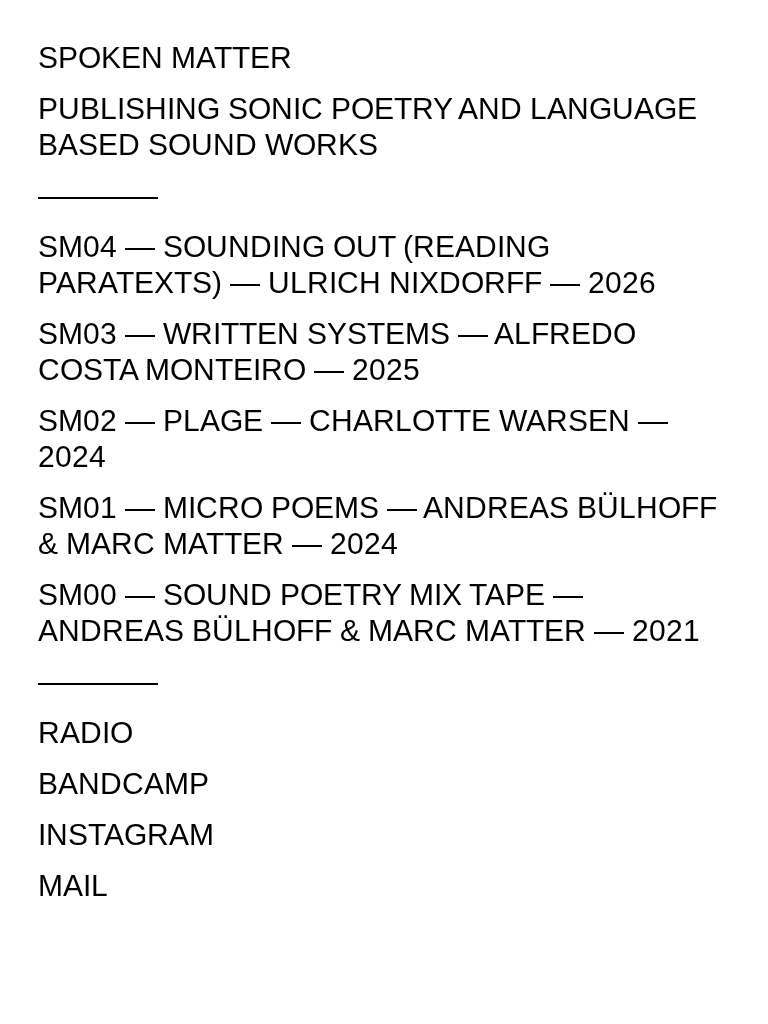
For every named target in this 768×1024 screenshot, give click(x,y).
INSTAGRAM (126, 834)
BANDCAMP (123, 783)
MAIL (73, 885)
